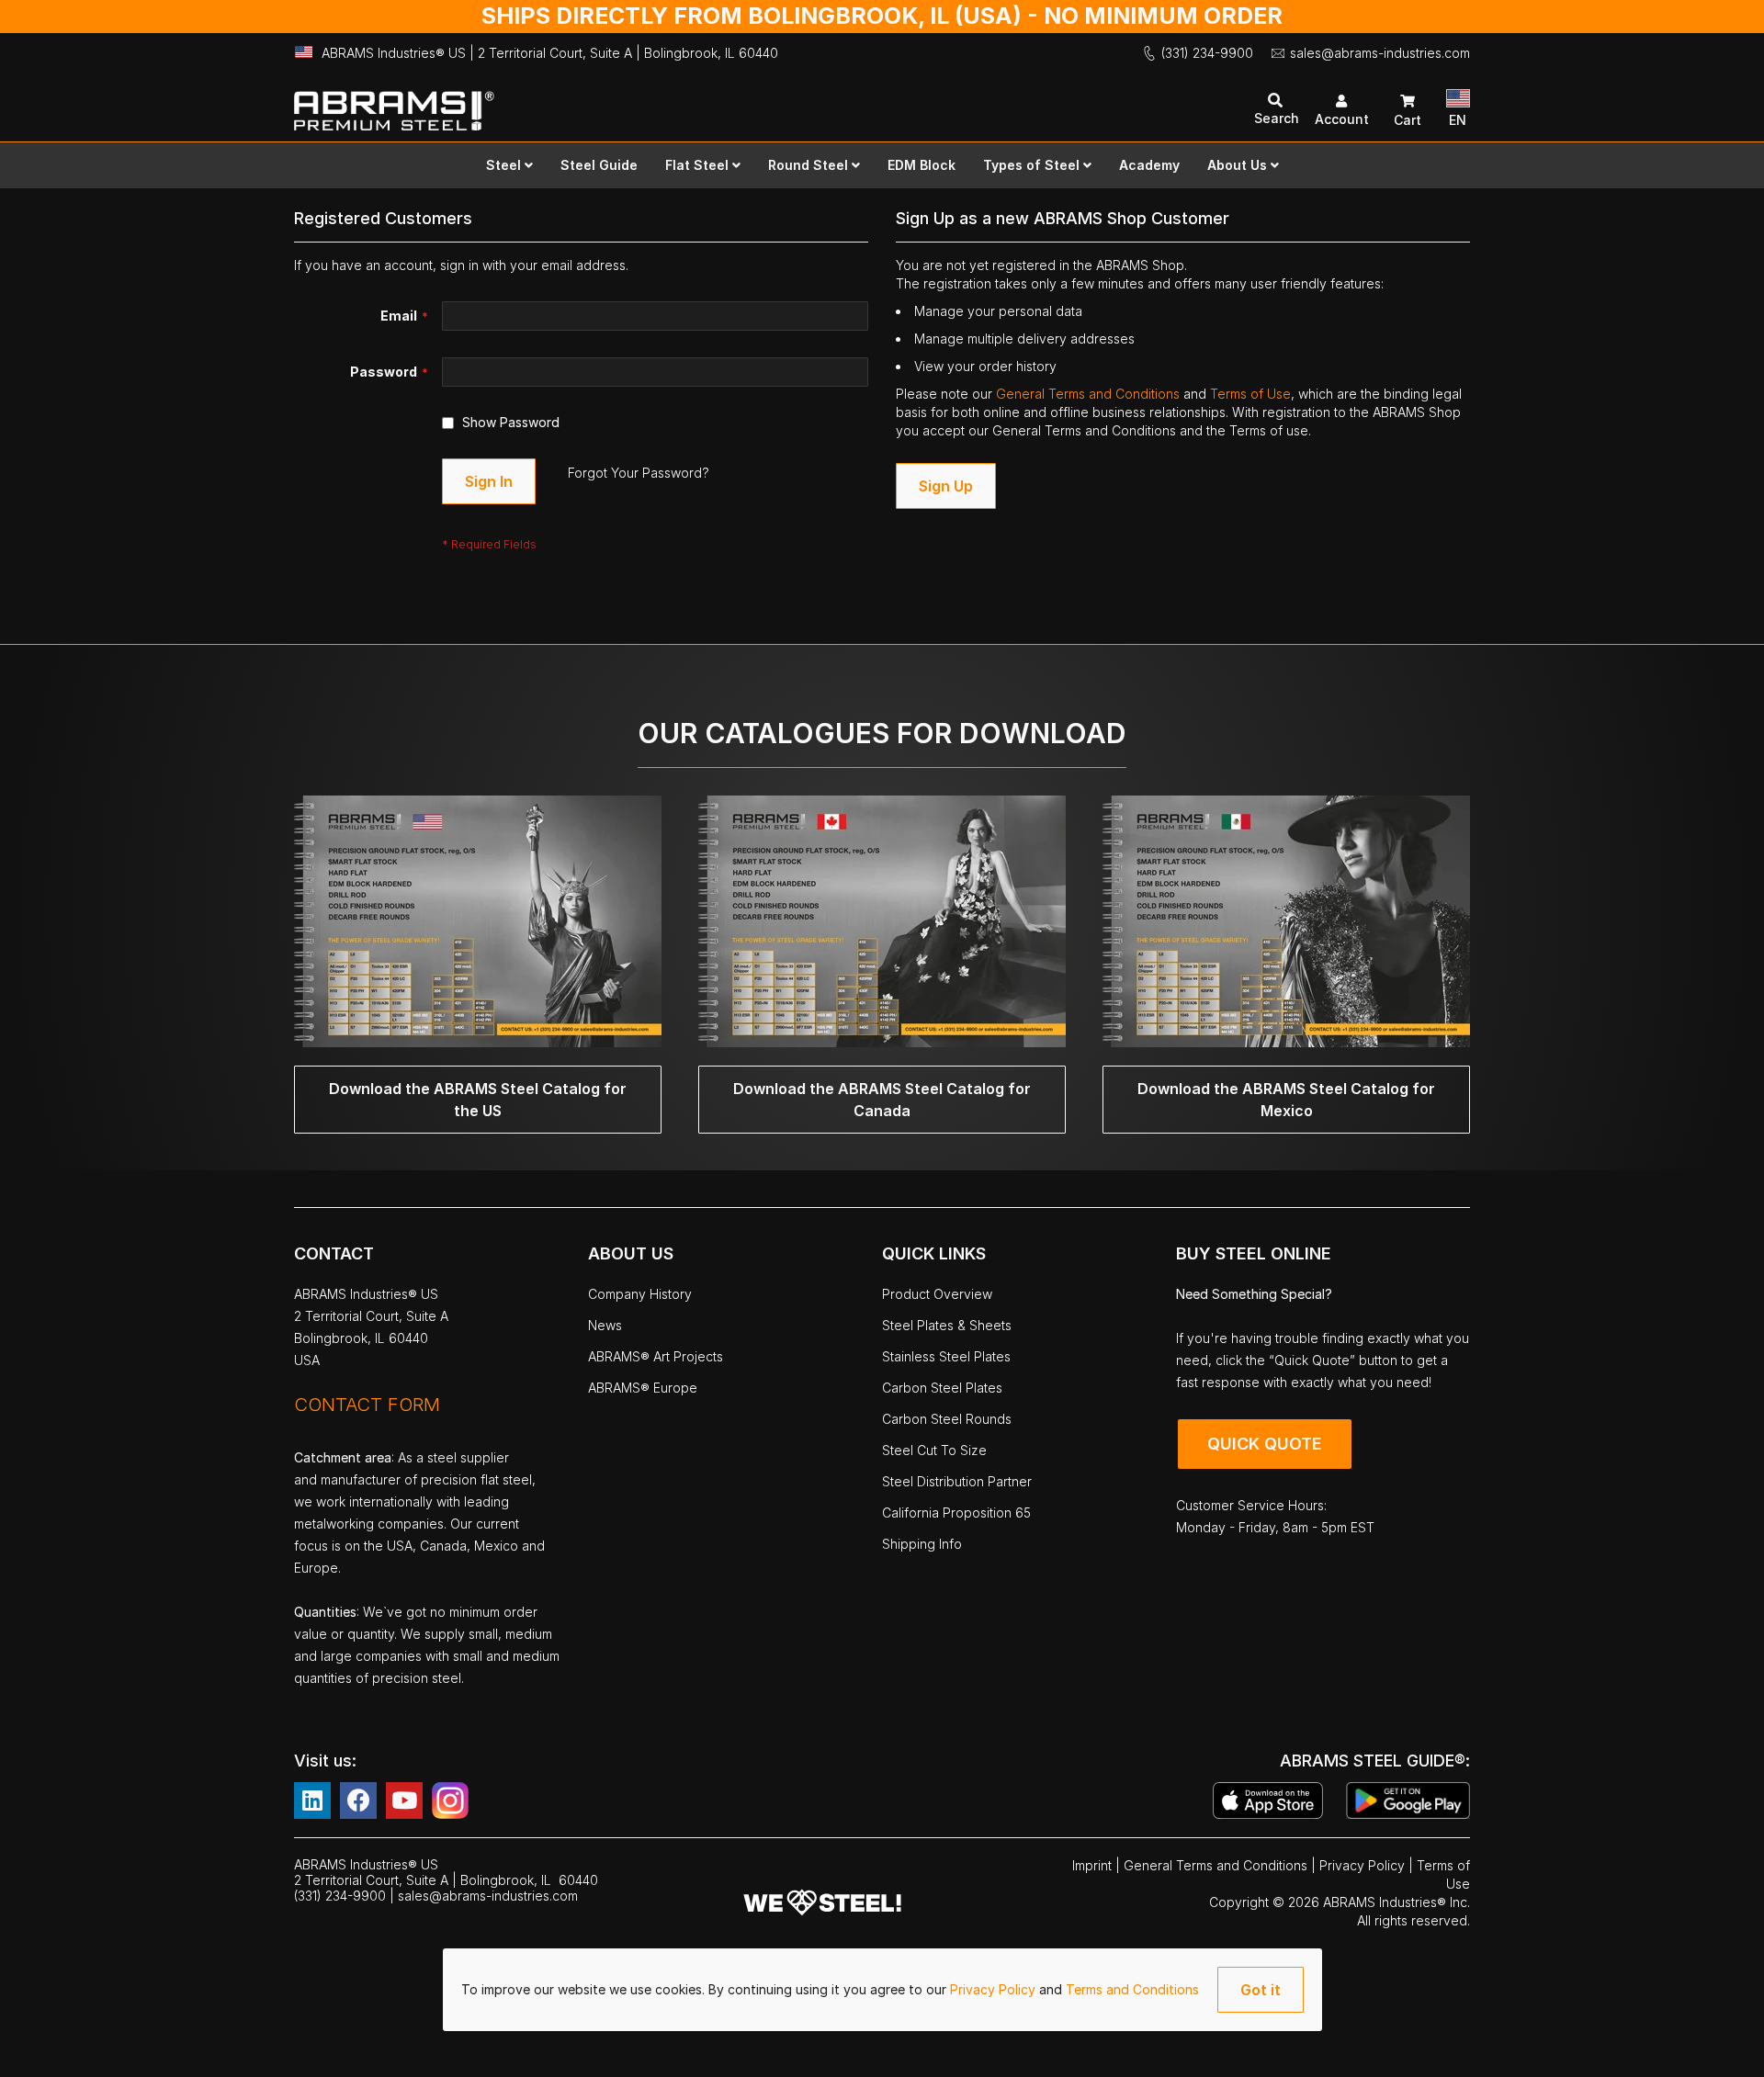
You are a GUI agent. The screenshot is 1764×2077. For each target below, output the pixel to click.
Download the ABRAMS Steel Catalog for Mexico (1286, 1100)
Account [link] (1342, 119)
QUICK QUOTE (1265, 1444)
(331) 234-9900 (1207, 53)
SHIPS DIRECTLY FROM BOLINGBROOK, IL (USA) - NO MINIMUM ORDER (882, 16)
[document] (882, 1990)
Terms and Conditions (1132, 1989)
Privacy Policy (995, 1989)
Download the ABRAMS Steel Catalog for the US (478, 1100)
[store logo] (588, 102)
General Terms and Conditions (1090, 394)
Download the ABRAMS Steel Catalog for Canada (882, 1100)
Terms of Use (1250, 394)
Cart (1408, 120)
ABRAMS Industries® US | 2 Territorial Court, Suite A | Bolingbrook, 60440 (550, 53)
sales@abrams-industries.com (1380, 53)
